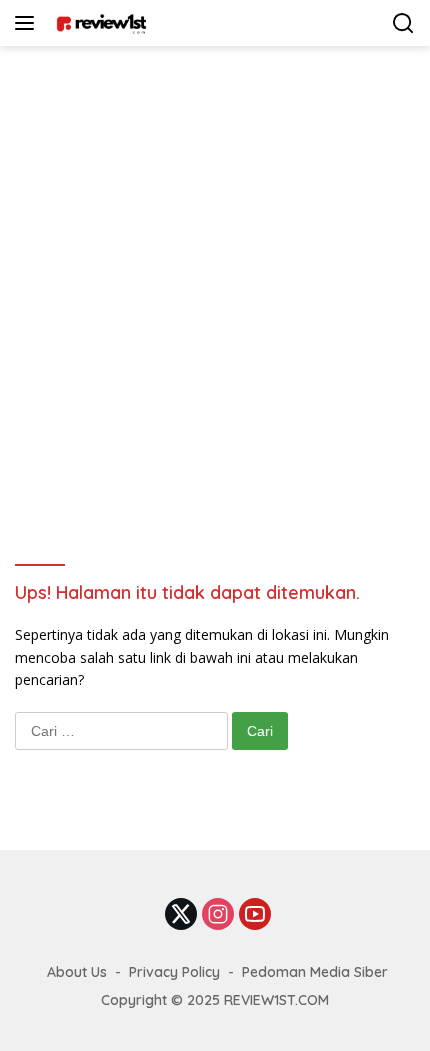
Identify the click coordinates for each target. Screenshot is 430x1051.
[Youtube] (255, 915)
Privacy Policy (174, 972)
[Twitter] (181, 915)
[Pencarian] (403, 23)
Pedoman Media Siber (315, 972)
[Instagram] (218, 915)
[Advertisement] (215, 271)
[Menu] (28, 23)
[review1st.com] (98, 23)
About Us (77, 972)
